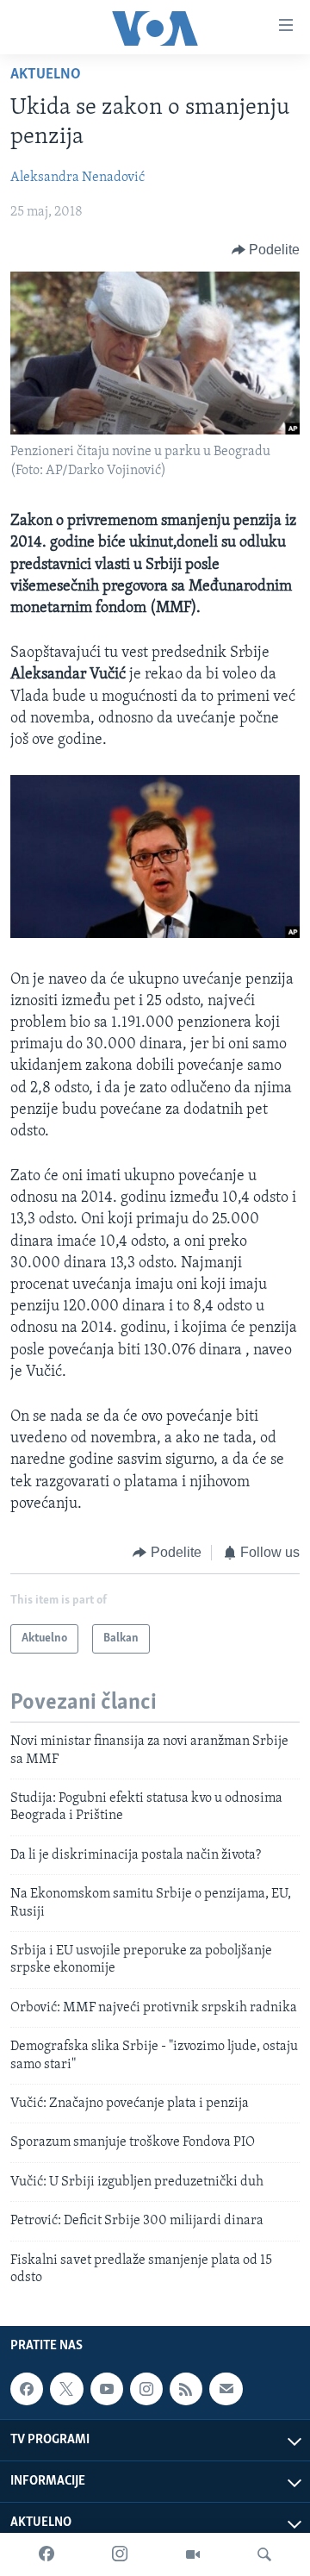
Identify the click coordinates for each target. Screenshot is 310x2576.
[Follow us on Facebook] (27, 2389)
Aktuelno (46, 75)
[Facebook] (46, 2554)
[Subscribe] (226, 2389)
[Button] (266, 250)
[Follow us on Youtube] (107, 2389)
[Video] (193, 2554)
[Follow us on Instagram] (146, 2389)
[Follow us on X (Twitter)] (66, 2389)
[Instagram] (120, 2554)
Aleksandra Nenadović (77, 178)
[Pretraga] (264, 2554)
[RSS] (186, 2389)
